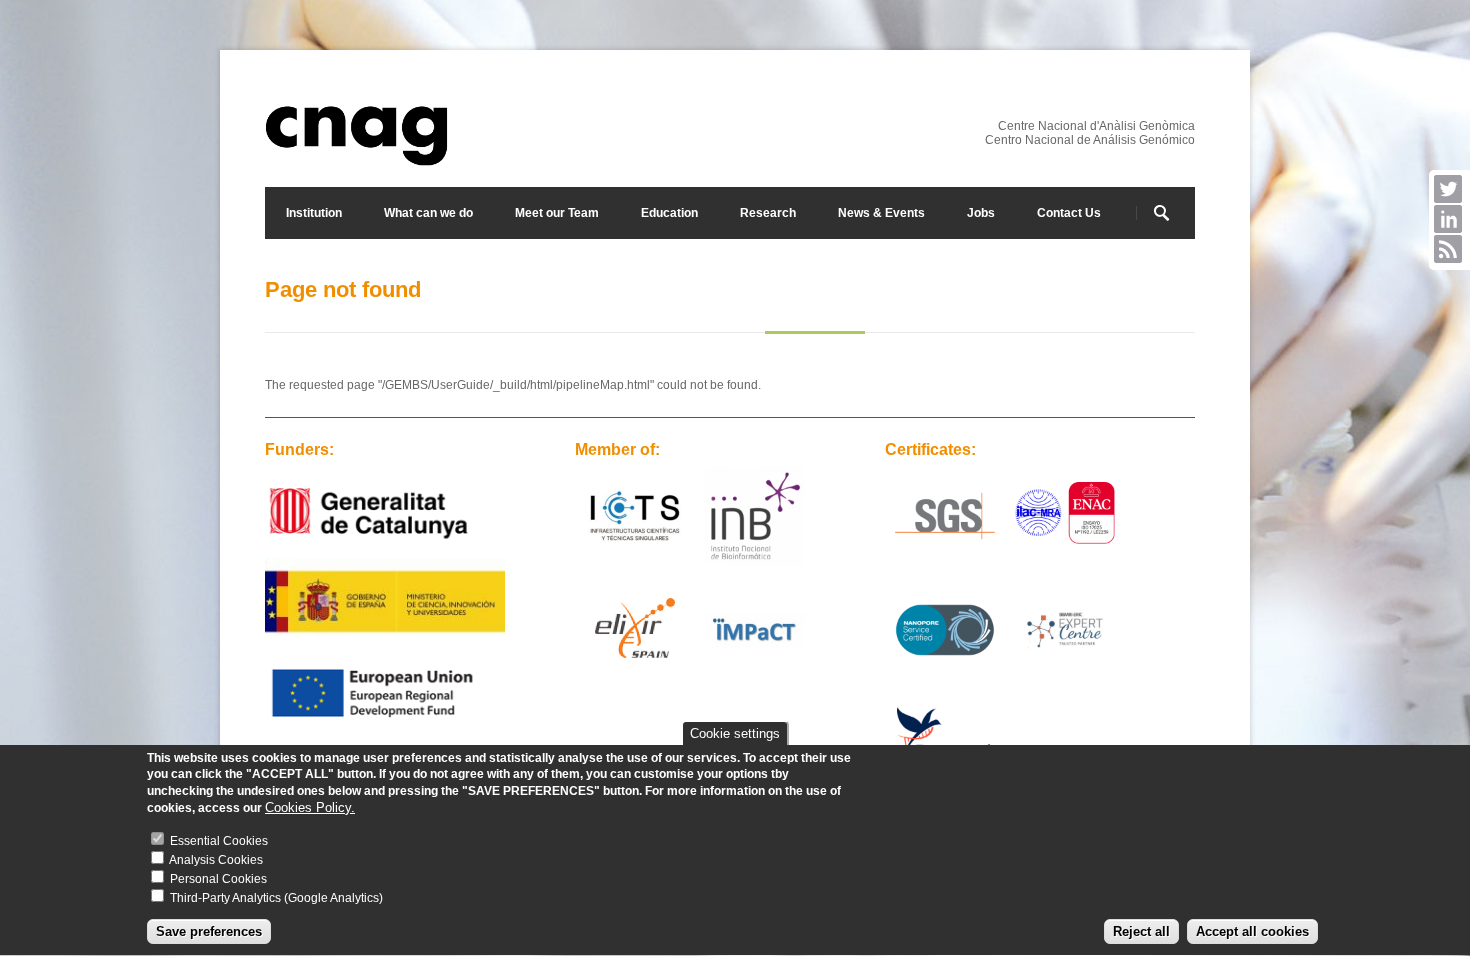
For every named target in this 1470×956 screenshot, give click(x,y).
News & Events (881, 213)
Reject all (1141, 931)
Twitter (1448, 189)
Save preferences (209, 931)
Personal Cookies (218, 880)
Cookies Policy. (310, 808)
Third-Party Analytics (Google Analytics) (276, 899)
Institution (314, 213)
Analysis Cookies (216, 861)
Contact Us (1069, 213)
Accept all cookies (1252, 931)
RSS (1448, 249)
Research (768, 213)
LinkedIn (1448, 219)
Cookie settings (735, 733)
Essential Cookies (219, 842)
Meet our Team (557, 213)
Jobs (981, 213)
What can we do (428, 213)
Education (669, 213)
